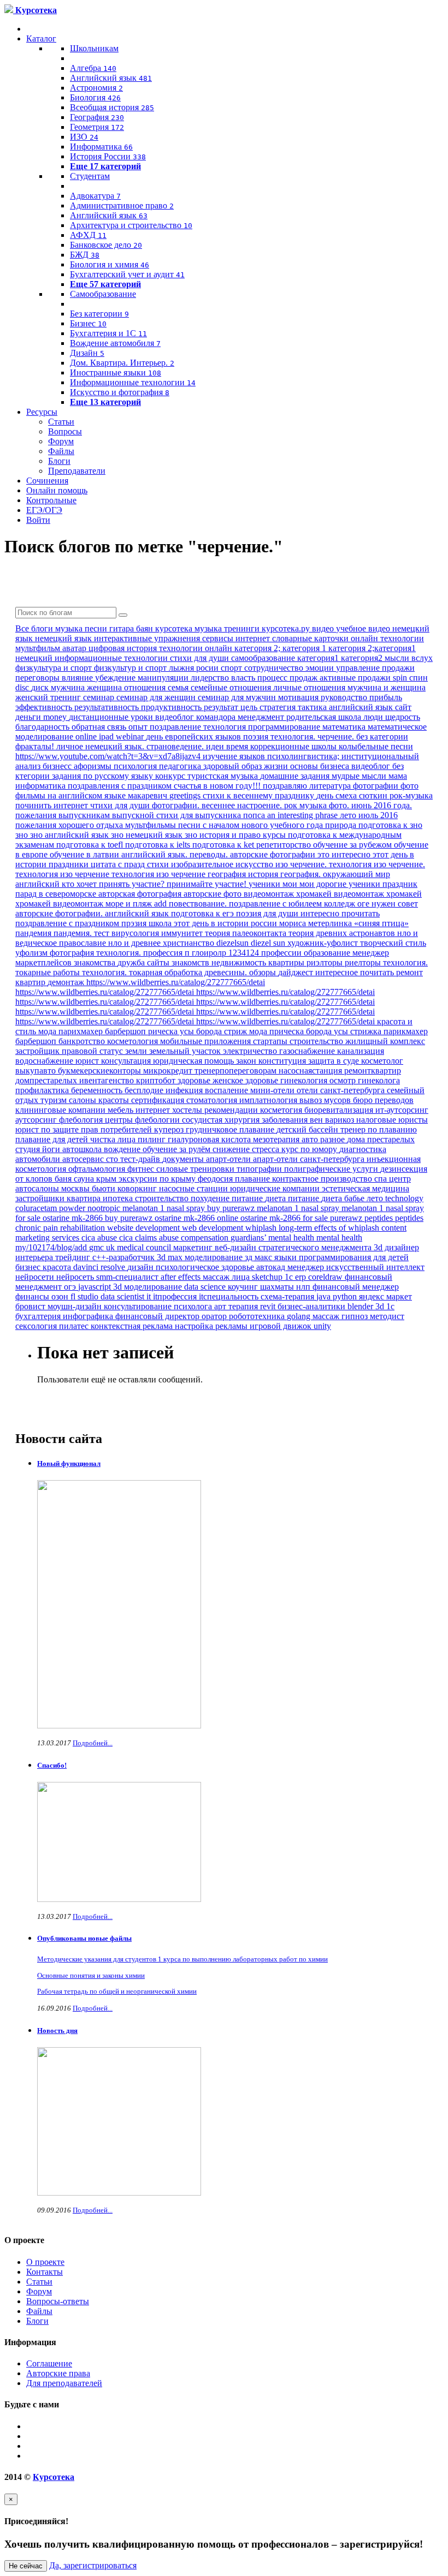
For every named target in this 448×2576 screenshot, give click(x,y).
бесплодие (145, 1090)
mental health (339, 1238)
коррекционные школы (294, 746)
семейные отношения (232, 687)
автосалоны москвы (54, 1188)
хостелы (188, 1110)
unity (322, 1326)
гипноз (356, 1316)
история (264, 874)
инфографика (89, 1316)
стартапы (271, 1041)
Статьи (61, 422)
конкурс (171, 776)
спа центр (393, 1179)
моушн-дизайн (76, 1306)
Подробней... (93, 1743)
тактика (313, 707)
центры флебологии (143, 1120)
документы (184, 1159)
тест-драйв (141, 1159)
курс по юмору (310, 1149)
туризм (55, 1100)
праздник (400, 884)
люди (374, 717)
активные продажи (356, 678)
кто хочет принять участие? (114, 884)
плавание (254, 1179)
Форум (61, 441)
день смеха (338, 795)
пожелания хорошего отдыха (70, 825)
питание (248, 1198)
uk (111, 1247)
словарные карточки (311, 638)
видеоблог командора (196, 717)
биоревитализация (340, 1110)
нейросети (36, 1277)
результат (222, 707)
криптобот (157, 1080)
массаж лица (227, 1277)
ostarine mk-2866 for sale (285, 1218)
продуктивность (172, 707)
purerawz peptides (362, 1218)
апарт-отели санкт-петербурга (310, 1159)
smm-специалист (128, 1277)
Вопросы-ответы (58, 2301)
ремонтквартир (373, 1071)
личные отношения (310, 687)
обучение (161, 1149)
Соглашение (49, 2363)
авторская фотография (141, 894)
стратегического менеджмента (316, 1247)
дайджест (297, 972)
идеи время (228, 746)
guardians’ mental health (273, 1238)
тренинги (243, 628)
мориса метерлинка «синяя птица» (344, 923)
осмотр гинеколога (365, 1080)
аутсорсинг (37, 1120)
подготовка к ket (224, 845)
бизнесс (58, 766)
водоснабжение (45, 1061)
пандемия (34, 933)
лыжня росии (195, 668)
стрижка (367, 1031)
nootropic (105, 1208)
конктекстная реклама (133, 1326)
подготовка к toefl (91, 845)
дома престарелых (381, 1139)
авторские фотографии (274, 854)
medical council (145, 1247)
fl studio (86, 1296)
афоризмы (94, 766)
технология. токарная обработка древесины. (166, 972)
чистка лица (114, 1139)
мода (259, 1031)
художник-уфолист (324, 943)
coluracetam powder (51, 1208)
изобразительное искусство (223, 864)
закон (247, 1061)
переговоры (39, 678)
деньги (29, 717)
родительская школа (325, 717)
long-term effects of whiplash (330, 1228)
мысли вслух (409, 658)
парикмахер (406, 1031)
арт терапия (237, 1306)
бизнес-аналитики (313, 1306)
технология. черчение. (313, 737)
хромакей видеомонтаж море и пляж (85, 904)
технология (226, 727)
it (150, 1296)
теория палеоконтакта (247, 933)
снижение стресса (247, 1149)
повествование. (199, 904)
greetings (186, 795)
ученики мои (274, 884)
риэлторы (326, 962)
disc (23, 687)
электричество (251, 1051)
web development (214, 1228)
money (56, 717)
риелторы (364, 962)
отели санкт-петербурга (342, 1090)
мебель (122, 1110)
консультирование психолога (159, 1306)
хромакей (315, 894)
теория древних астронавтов (343, 933)
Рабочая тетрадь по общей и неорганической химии (117, 1991)
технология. (120, 953)
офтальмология (98, 1169)
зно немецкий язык (148, 835)
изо (283, 864)
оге (364, 904)
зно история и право (224, 835)
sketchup (268, 1277)
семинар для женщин (157, 697)
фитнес (142, 1169)
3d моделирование (149, 1287)
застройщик (39, 1051)
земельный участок (186, 1051)
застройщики (41, 1198)
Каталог (41, 38)
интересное (338, 972)
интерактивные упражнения (148, 638)
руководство (345, 697)
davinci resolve (100, 1267)
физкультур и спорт (131, 668)
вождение (123, 1149)
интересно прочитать (340, 913)
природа (342, 825)
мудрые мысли (360, 776)
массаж (327, 1316)
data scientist (123, 1296)
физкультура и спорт (55, 668)
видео (324, 628)
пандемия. (74, 933)
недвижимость (240, 962)
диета (276, 1198)
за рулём (196, 1149)
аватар (75, 648)
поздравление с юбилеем (276, 904)
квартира (85, 1198)
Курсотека (54, 2477)
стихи (159, 864)
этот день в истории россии (226, 923)
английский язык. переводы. (176, 854)
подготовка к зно (390, 825)
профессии (282, 953)
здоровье (195, 1080)
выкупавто (37, 1071)
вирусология (136, 933)
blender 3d (367, 1306)
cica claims (139, 1238)
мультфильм (39, 648)
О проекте (45, 2262)
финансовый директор (158, 1316)
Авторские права (58, 2373)
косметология (134, 1041)
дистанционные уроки (112, 717)
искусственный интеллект (375, 1267)
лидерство (211, 678)
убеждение (116, 678)
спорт (232, 668)
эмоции (321, 668)
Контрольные (51, 500)
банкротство (83, 1041)
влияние (78, 678)
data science (206, 1287)
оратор (215, 1316)
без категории (382, 737)
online (87, 737)
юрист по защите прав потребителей (85, 1129)
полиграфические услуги (332, 1169)
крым (107, 1179)
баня (64, 1179)
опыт (139, 727)
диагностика (363, 1149)
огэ (71, 1287)
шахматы (278, 1287)
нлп (304, 1287)
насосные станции (194, 1188)
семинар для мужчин (238, 697)
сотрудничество (275, 668)
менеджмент (262, 717)
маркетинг (194, 1247)
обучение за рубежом (353, 845)
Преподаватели (77, 471)
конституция (283, 1061)
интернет (154, 1110)
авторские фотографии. (60, 913)
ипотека (119, 1198)
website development (145, 1228)
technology (404, 1198)
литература (331, 786)
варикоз (341, 1120)
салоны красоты (100, 1100)
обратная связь (100, 727)
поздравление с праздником (68, 923)
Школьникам (94, 48)
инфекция (185, 1090)
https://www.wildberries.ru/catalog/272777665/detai (176, 982)
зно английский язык (70, 835)
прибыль (386, 697)
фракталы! (36, 746)
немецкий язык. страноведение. (146, 746)
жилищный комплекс (385, 1041)
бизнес (29, 1267)
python (346, 1296)
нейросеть (76, 1277)
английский (39, 884)
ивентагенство (108, 1080)
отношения (146, 687)
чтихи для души (121, 805)
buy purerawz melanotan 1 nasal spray (274, 1208)
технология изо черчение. (377, 864)
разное (334, 1139)
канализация (361, 1051)
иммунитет (183, 933)
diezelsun (234, 943)
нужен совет (395, 904)
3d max (171, 1257)
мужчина (69, 687)
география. (302, 874)
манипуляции (164, 678)
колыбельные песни (376, 746)
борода (320, 1031)
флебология (82, 1120)
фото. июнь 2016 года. (370, 805)
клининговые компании (61, 1110)
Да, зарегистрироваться (93, 2565)
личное (71, 746)
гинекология (305, 1080)
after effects (182, 1277)
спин (418, 678)
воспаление (228, 1090)
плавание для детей (53, 1139)
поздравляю (286, 786)
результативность (108, 707)
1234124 (245, 953)
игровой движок (282, 1326)
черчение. (310, 864)
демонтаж (67, 982)
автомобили (39, 1159)
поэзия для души (268, 913)
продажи (398, 668)
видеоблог (372, 766)
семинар (100, 697)
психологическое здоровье (206, 1267)
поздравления (95, 786)
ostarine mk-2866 (74, 1218)
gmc (98, 1247)
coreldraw (326, 1277)
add (161, 904)
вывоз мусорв (326, 1100)
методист (387, 1316)
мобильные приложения (207, 1041)
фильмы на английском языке (72, 795)
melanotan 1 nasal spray (165, 1208)
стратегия (279, 707)
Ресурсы (42, 412)
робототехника (258, 1316)
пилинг (153, 1139)
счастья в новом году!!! (218, 786)
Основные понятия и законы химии (91, 1975)
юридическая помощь (194, 1061)
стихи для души (201, 658)
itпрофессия (176, 1296)
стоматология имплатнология (243, 1100)
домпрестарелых (47, 1080)
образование (328, 953)
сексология (37, 1326)
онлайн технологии (387, 638)
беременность (98, 1090)
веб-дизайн (237, 1247)
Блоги (59, 461)
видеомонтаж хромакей (378, 894)
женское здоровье (246, 1080)
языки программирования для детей (341, 1257)
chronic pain (38, 1228)
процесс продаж (288, 678)
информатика (42, 786)
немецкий (35, 658)
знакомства (96, 962)
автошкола (83, 1149)
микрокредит (169, 1071)
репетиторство (285, 845)
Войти (38, 520)
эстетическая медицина (366, 1188)
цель (250, 707)
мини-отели (273, 1090)
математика (345, 727)
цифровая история (124, 648)
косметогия (282, 1110)
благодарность (43, 727)
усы (342, 1031)
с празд (132, 864)
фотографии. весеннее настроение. (218, 805)
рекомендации (232, 1110)
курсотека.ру (287, 628)
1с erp (296, 1277)
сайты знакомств (179, 962)
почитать (378, 972)
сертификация (159, 1100)
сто (113, 1159)
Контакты (45, 2272)
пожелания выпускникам (64, 815)
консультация (127, 1061)
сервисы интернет (237, 638)
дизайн (142, 1267)
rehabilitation (84, 1228)
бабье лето (365, 1198)
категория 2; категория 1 (281, 648)
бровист (31, 1306)
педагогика (181, 766)
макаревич (149, 795)
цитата (104, 864)
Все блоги (35, 628)
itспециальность (230, 1296)
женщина (105, 687)
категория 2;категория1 (372, 648)
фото (409, 786)
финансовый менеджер (356, 1287)
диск (41, 687)
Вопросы (65, 431)
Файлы (61, 451)
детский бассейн (308, 1129)
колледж (341, 904)
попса (255, 815)
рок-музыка (411, 795)
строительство (317, 1041)
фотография (73, 953)
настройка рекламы (212, 1326)
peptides (409, 1218)
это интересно (345, 854)
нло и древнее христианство (162, 943)
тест (103, 933)
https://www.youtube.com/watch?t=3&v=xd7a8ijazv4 (109, 756)
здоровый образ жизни (247, 766)
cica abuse (100, 1238)
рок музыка (306, 805)
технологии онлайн (197, 648)
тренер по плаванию (379, 1129)
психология (136, 766)
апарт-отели (229, 1159)
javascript (96, 1287)
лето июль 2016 (369, 815)
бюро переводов (383, 1100)
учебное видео (364, 628)
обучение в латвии (86, 854)
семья (179, 687)
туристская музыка (224, 776)
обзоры (264, 972)
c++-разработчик (125, 1257)
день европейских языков (194, 737)
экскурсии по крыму (158, 1179)
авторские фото (214, 894)
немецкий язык (64, 638)
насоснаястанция (311, 1071)
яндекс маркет (385, 1296)
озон (61, 1296)
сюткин (374, 795)
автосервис (84, 1159)
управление (359, 668)
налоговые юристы (392, 1120)
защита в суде (335, 1061)
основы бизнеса (321, 766)
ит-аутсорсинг (402, 1110)
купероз (170, 1129)
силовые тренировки (196, 1169)
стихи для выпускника (200, 815)
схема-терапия (288, 1296)
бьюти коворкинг (125, 1188)
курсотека (175, 628)
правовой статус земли (105, 1051)
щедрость (403, 717)
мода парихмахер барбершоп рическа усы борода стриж (144, 1031)
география (228, 874)
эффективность (45, 707)
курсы (275, 835)
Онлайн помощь (57, 490)
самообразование (264, 658)
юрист (88, 1061)
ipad (107, 737)
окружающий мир (356, 874)
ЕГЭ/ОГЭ (44, 510)
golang (300, 1316)
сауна (85, 1179)
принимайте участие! (208, 884)
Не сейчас (26, 2566)
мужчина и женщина (387, 687)
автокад (272, 1267)
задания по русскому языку (104, 776)
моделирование (215, 1257)
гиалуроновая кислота (210, 1139)
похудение (211, 1198)
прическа (288, 1031)
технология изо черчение (63, 874)
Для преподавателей (64, 2383)
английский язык (362, 707)
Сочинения (47, 481)
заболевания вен (293, 1120)
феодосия (216, 1179)
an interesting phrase (303, 815)
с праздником (148, 786)
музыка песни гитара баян (105, 628)
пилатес (75, 1326)
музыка (209, 628)
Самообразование (103, 294)
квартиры (287, 962)
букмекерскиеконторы (101, 1071)
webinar (131, 737)
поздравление (176, 727)
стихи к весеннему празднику (260, 795)
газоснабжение (308, 1051)
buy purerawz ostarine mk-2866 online (173, 1218)
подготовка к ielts (159, 845)
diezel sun (269, 943)
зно (23, 835)
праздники (70, 864)
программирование (285, 727)
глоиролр (210, 953)
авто (311, 1139)
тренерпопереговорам (237, 1071)
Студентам (90, 176)
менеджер (307, 1267)
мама (398, 776)
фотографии (377, 786)
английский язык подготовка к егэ (170, 913)
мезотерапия (277, 1139)
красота (58, 1267)
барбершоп (37, 1041)
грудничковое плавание (231, 1129)
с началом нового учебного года (264, 825)
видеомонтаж (270, 894)
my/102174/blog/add (52, 1247)
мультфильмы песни (164, 825)
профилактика (43, 1090)
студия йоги (39, 1149)
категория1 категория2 (341, 658)
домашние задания (296, 776)
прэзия (135, 923)
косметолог (382, 1061)
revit (269, 1306)
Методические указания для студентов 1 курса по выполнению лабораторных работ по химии (182, 1959)
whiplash (262, 1228)
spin (401, 678)
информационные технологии (112, 658)
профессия (164, 953)
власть (244, 678)
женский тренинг (49, 697)
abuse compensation (195, 1238)
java (325, 1296)
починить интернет (53, 805)
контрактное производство (323, 1179)
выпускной (134, 815)
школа (161, 923)
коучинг (244, 1287)
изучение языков (235, 756)
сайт (403, 707)
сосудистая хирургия (222, 1120)
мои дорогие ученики (341, 884)
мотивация (299, 697)
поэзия (257, 737)
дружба (132, 962)
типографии (260, 1169)
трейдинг (74, 1257)
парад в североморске (57, 894)
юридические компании (276, 1188)
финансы (33, 1296)
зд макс (260, 1257)
